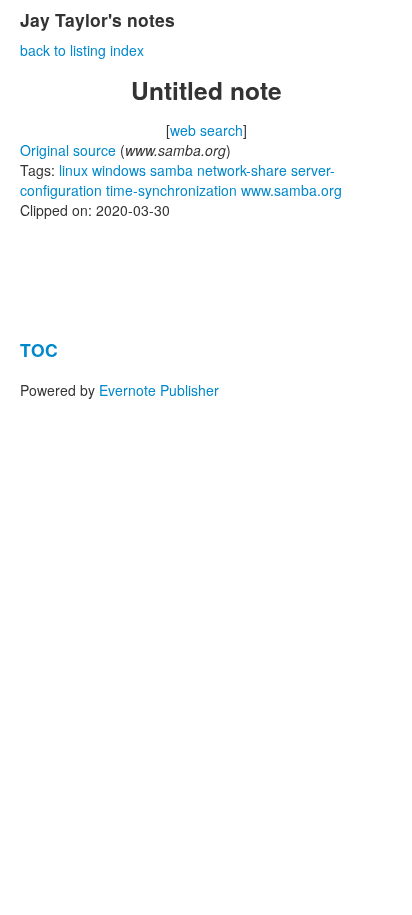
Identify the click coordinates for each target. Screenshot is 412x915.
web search (206, 130)
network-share (242, 170)
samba (171, 170)
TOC (39, 349)
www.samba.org (291, 190)
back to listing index (82, 50)
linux (73, 170)
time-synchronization (171, 190)
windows (119, 170)
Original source (68, 150)
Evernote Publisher (159, 390)
